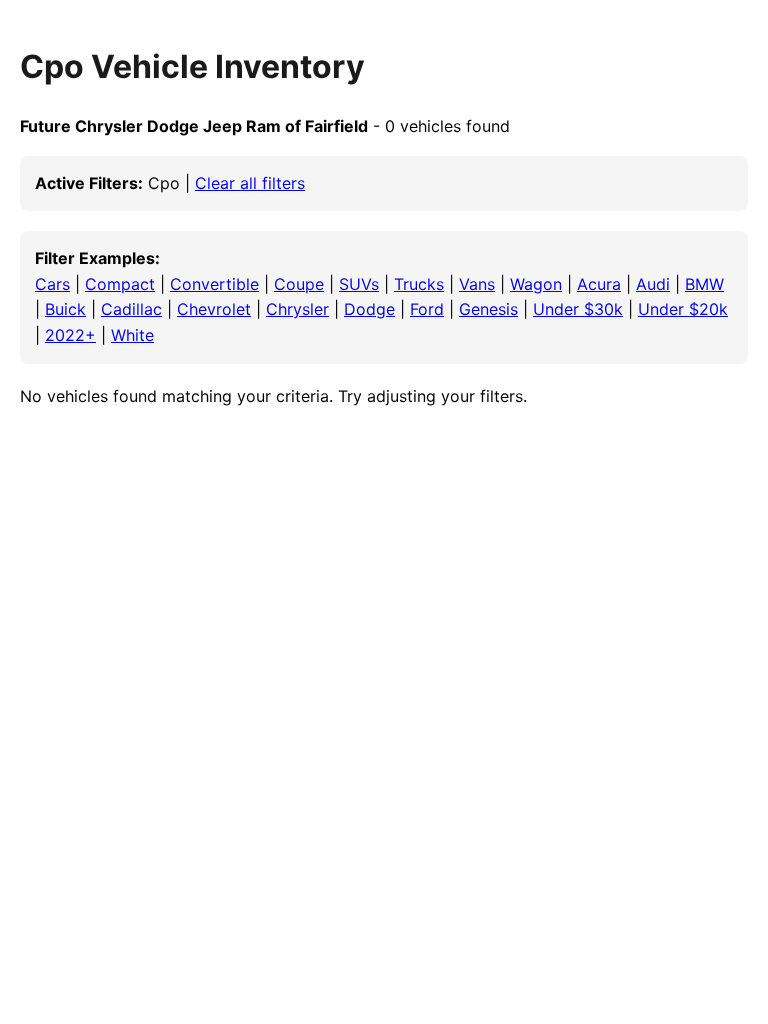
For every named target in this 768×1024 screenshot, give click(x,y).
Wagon (536, 284)
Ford (427, 309)
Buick (65, 309)
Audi (653, 284)
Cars (52, 284)
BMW (704, 284)
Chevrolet (214, 309)
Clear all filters (250, 183)
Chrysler (297, 309)
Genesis (488, 309)
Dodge (369, 309)
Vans (477, 284)
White (132, 335)
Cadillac (131, 309)
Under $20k (683, 309)
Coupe (299, 284)
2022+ (70, 335)
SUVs (359, 284)
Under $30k (578, 309)
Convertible (214, 284)
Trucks (419, 284)
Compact (120, 284)
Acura (599, 284)
